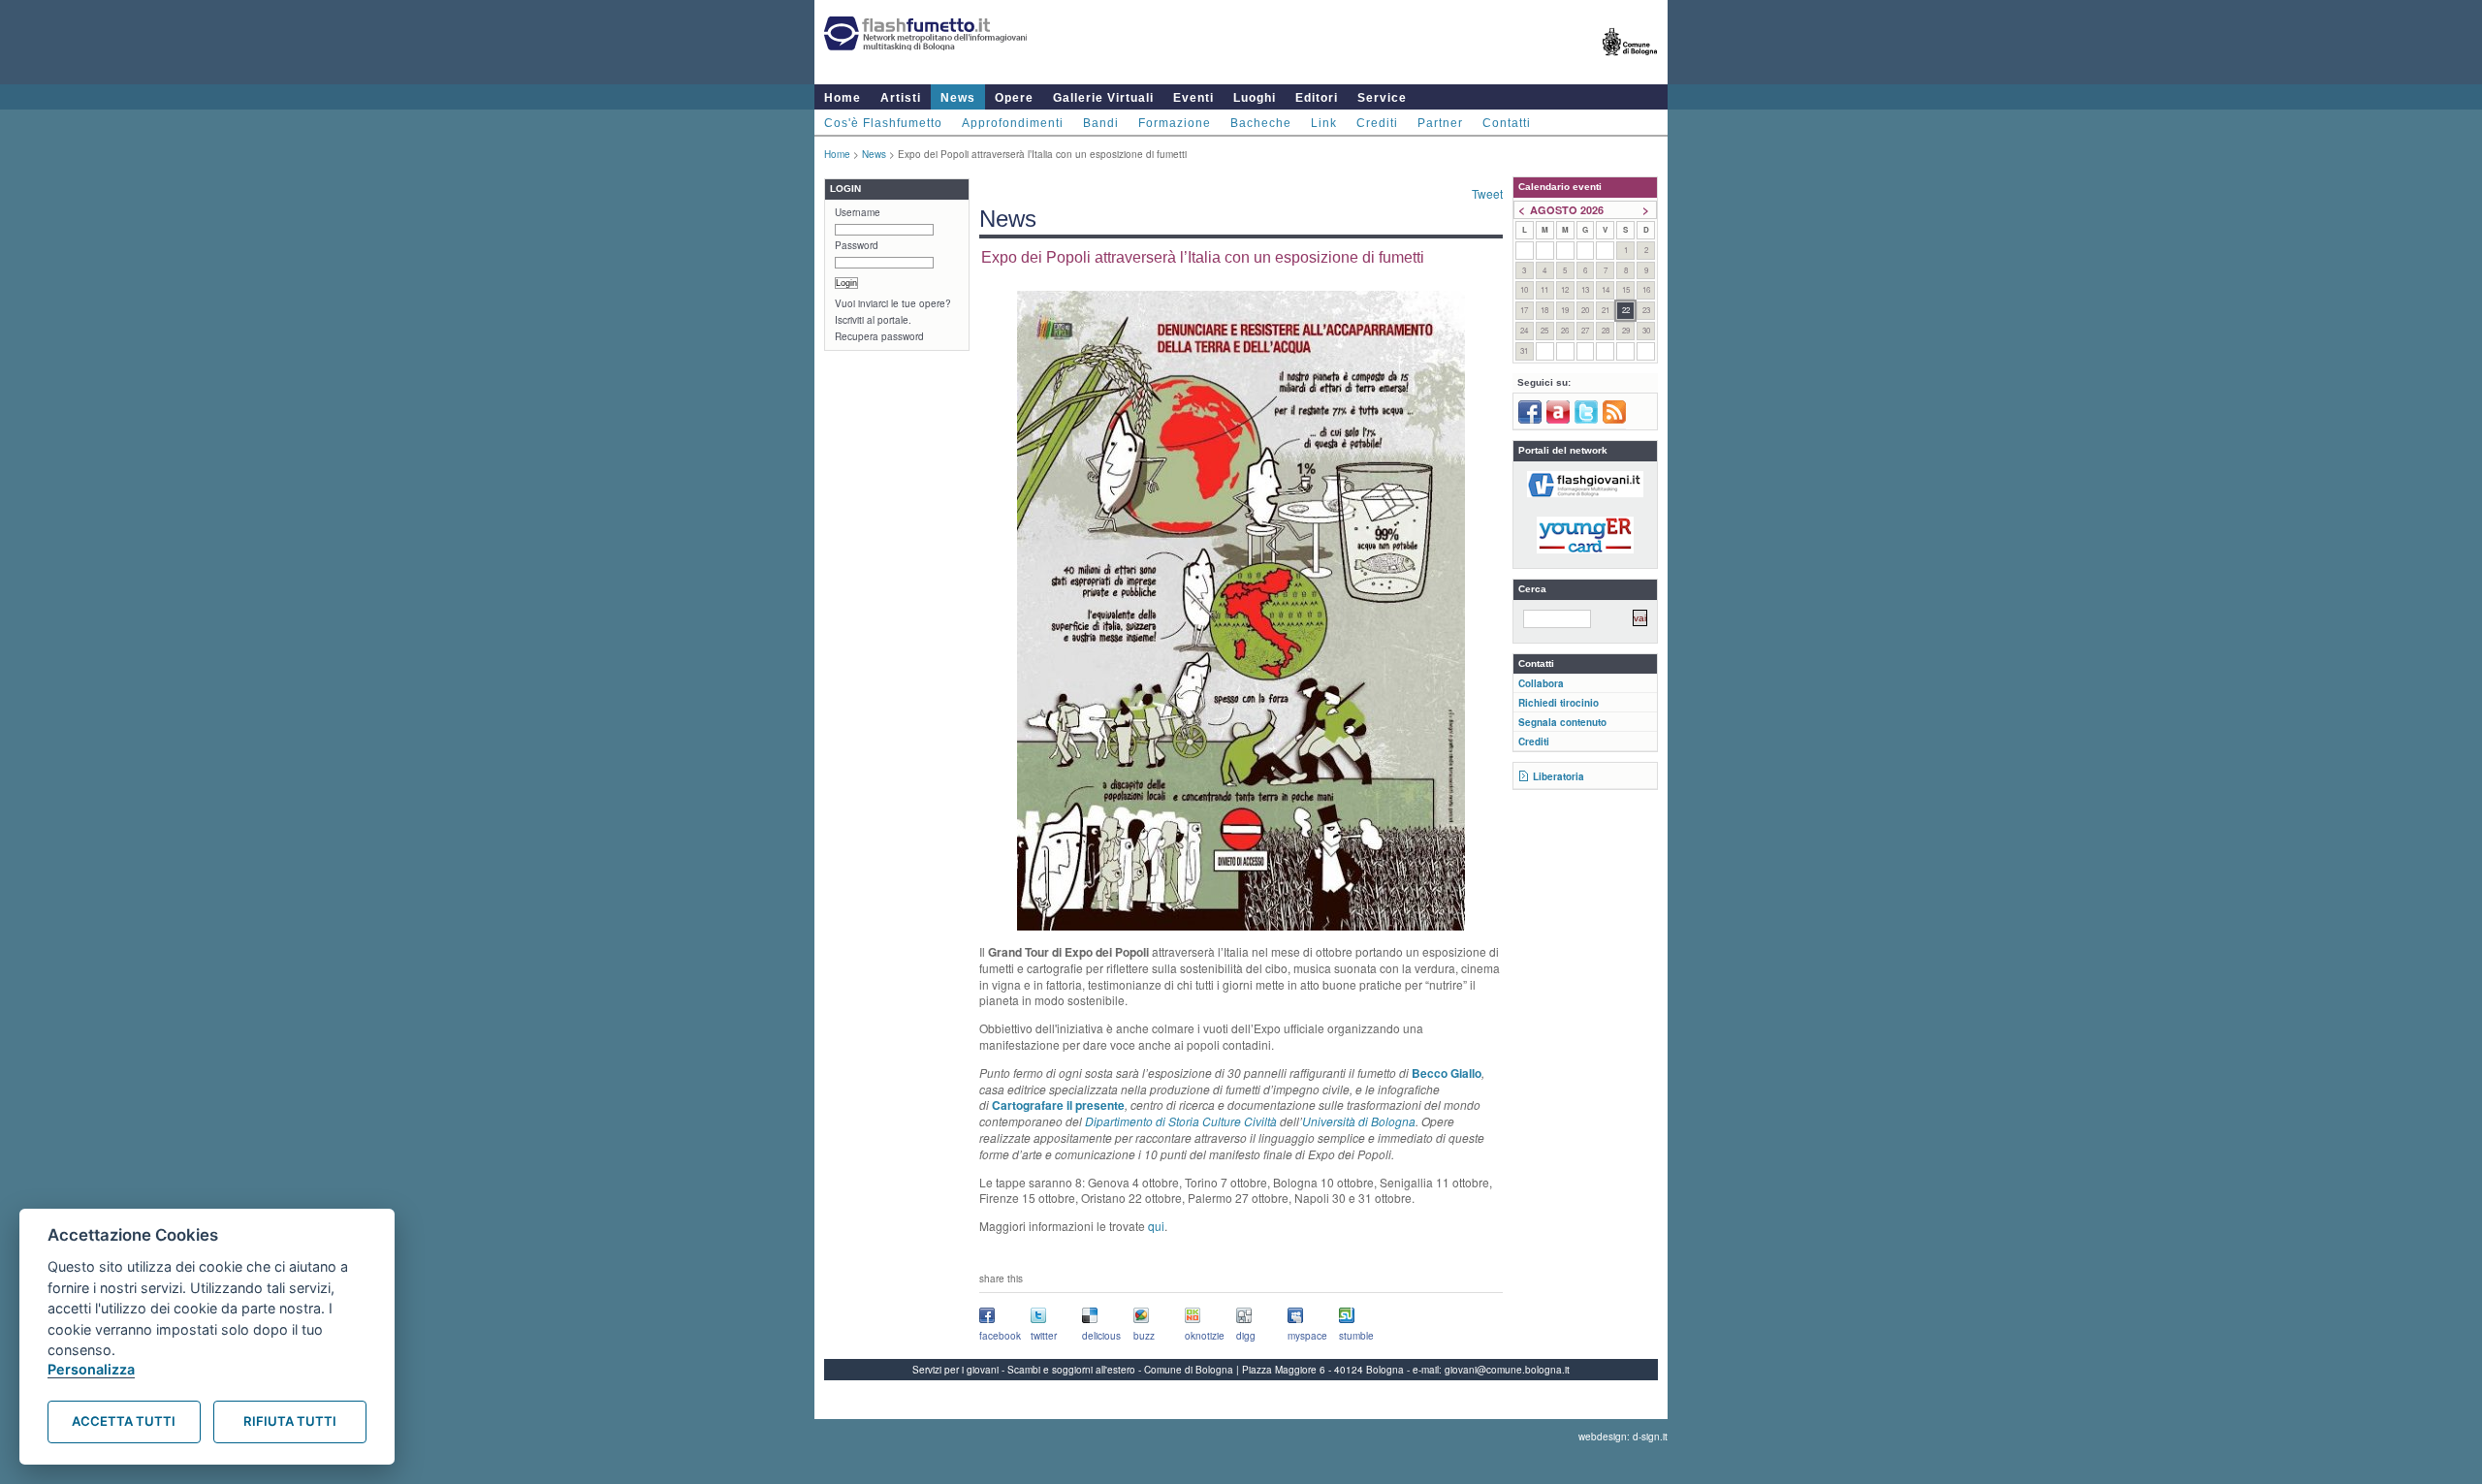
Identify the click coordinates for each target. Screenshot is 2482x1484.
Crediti (1377, 123)
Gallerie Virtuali (1103, 98)
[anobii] (1558, 420)
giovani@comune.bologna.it (1507, 1370)
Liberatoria (1559, 776)
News (958, 98)
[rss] (1614, 420)
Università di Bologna (1359, 1121)
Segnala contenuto (1562, 722)
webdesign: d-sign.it (1623, 1437)
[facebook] (1530, 420)
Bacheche (1261, 123)
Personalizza (91, 1369)
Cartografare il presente (1058, 1105)
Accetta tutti (124, 1421)
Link (1324, 123)
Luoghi (1255, 98)
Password (857, 245)
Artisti (901, 98)
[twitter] (1586, 420)
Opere (1014, 98)
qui (1156, 1226)
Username (858, 212)
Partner (1440, 123)
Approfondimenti (1013, 123)
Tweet (1487, 193)
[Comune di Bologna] (1630, 63)
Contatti (1507, 123)
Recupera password (879, 336)
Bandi (1101, 123)
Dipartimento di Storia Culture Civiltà (1181, 1121)
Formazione (1175, 123)
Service (1382, 98)
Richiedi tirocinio (1559, 703)
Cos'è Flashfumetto (883, 123)
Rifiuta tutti (290, 1421)
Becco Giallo (1447, 1073)
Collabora (1541, 683)
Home (843, 98)
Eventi (1193, 98)
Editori (1317, 98)
